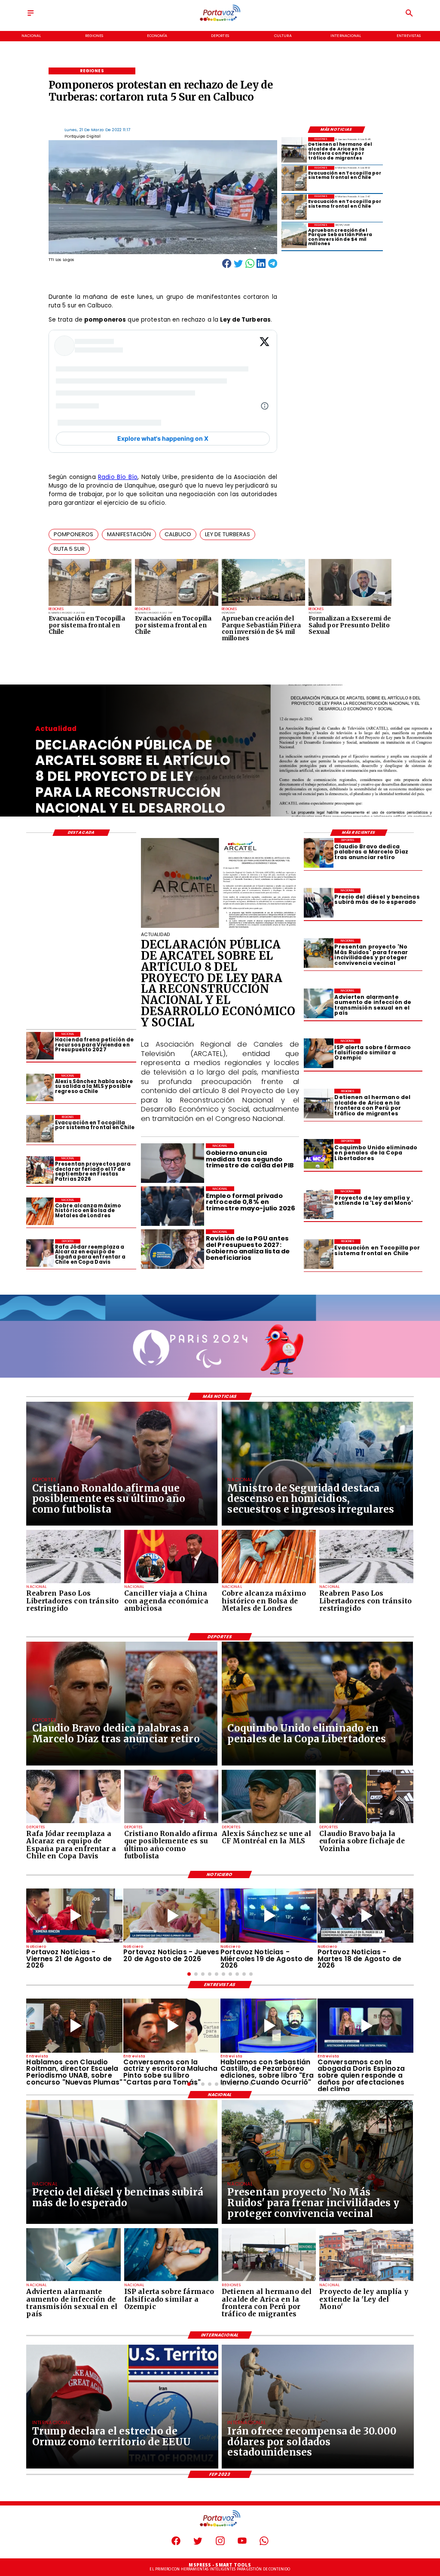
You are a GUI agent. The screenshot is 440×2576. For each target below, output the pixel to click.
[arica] (294, 150)
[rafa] (40, 1253)
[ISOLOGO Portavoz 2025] (220, 20)
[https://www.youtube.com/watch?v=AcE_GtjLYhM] (366, 1916)
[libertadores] (73, 1583)
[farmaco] (319, 1054)
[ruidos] (319, 953)
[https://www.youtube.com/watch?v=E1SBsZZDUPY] (171, 2026)
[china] (171, 1583)
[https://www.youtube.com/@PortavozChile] (242, 2544)
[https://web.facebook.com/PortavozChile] (176, 2544)
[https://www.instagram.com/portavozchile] (220, 2544)
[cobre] (40, 1212)
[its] (319, 1003)
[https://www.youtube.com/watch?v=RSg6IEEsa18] (74, 1916)
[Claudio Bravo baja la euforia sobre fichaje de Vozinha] (366, 1823)
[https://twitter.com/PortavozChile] (198, 2544)
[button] (73, 534)
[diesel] (319, 903)
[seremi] (350, 605)
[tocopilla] (90, 605)
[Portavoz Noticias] (31, 16)
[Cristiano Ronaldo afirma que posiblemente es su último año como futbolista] (171, 1823)
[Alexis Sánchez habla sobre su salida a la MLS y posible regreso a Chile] (40, 1087)
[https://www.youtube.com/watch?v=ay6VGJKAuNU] (366, 2026)
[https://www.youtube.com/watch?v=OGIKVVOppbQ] (269, 1916)
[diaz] (319, 853)
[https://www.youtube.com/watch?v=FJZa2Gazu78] (74, 2026)
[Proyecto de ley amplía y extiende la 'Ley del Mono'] (319, 1204)
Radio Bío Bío (118, 477)
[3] (220, 927)
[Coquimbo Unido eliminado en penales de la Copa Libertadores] (319, 1154)
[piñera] (263, 605)
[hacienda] (40, 1046)
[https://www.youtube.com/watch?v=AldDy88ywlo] (269, 2026)
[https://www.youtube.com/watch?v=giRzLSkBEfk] (171, 1916)
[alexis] (269, 1823)
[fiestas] (40, 1170)
